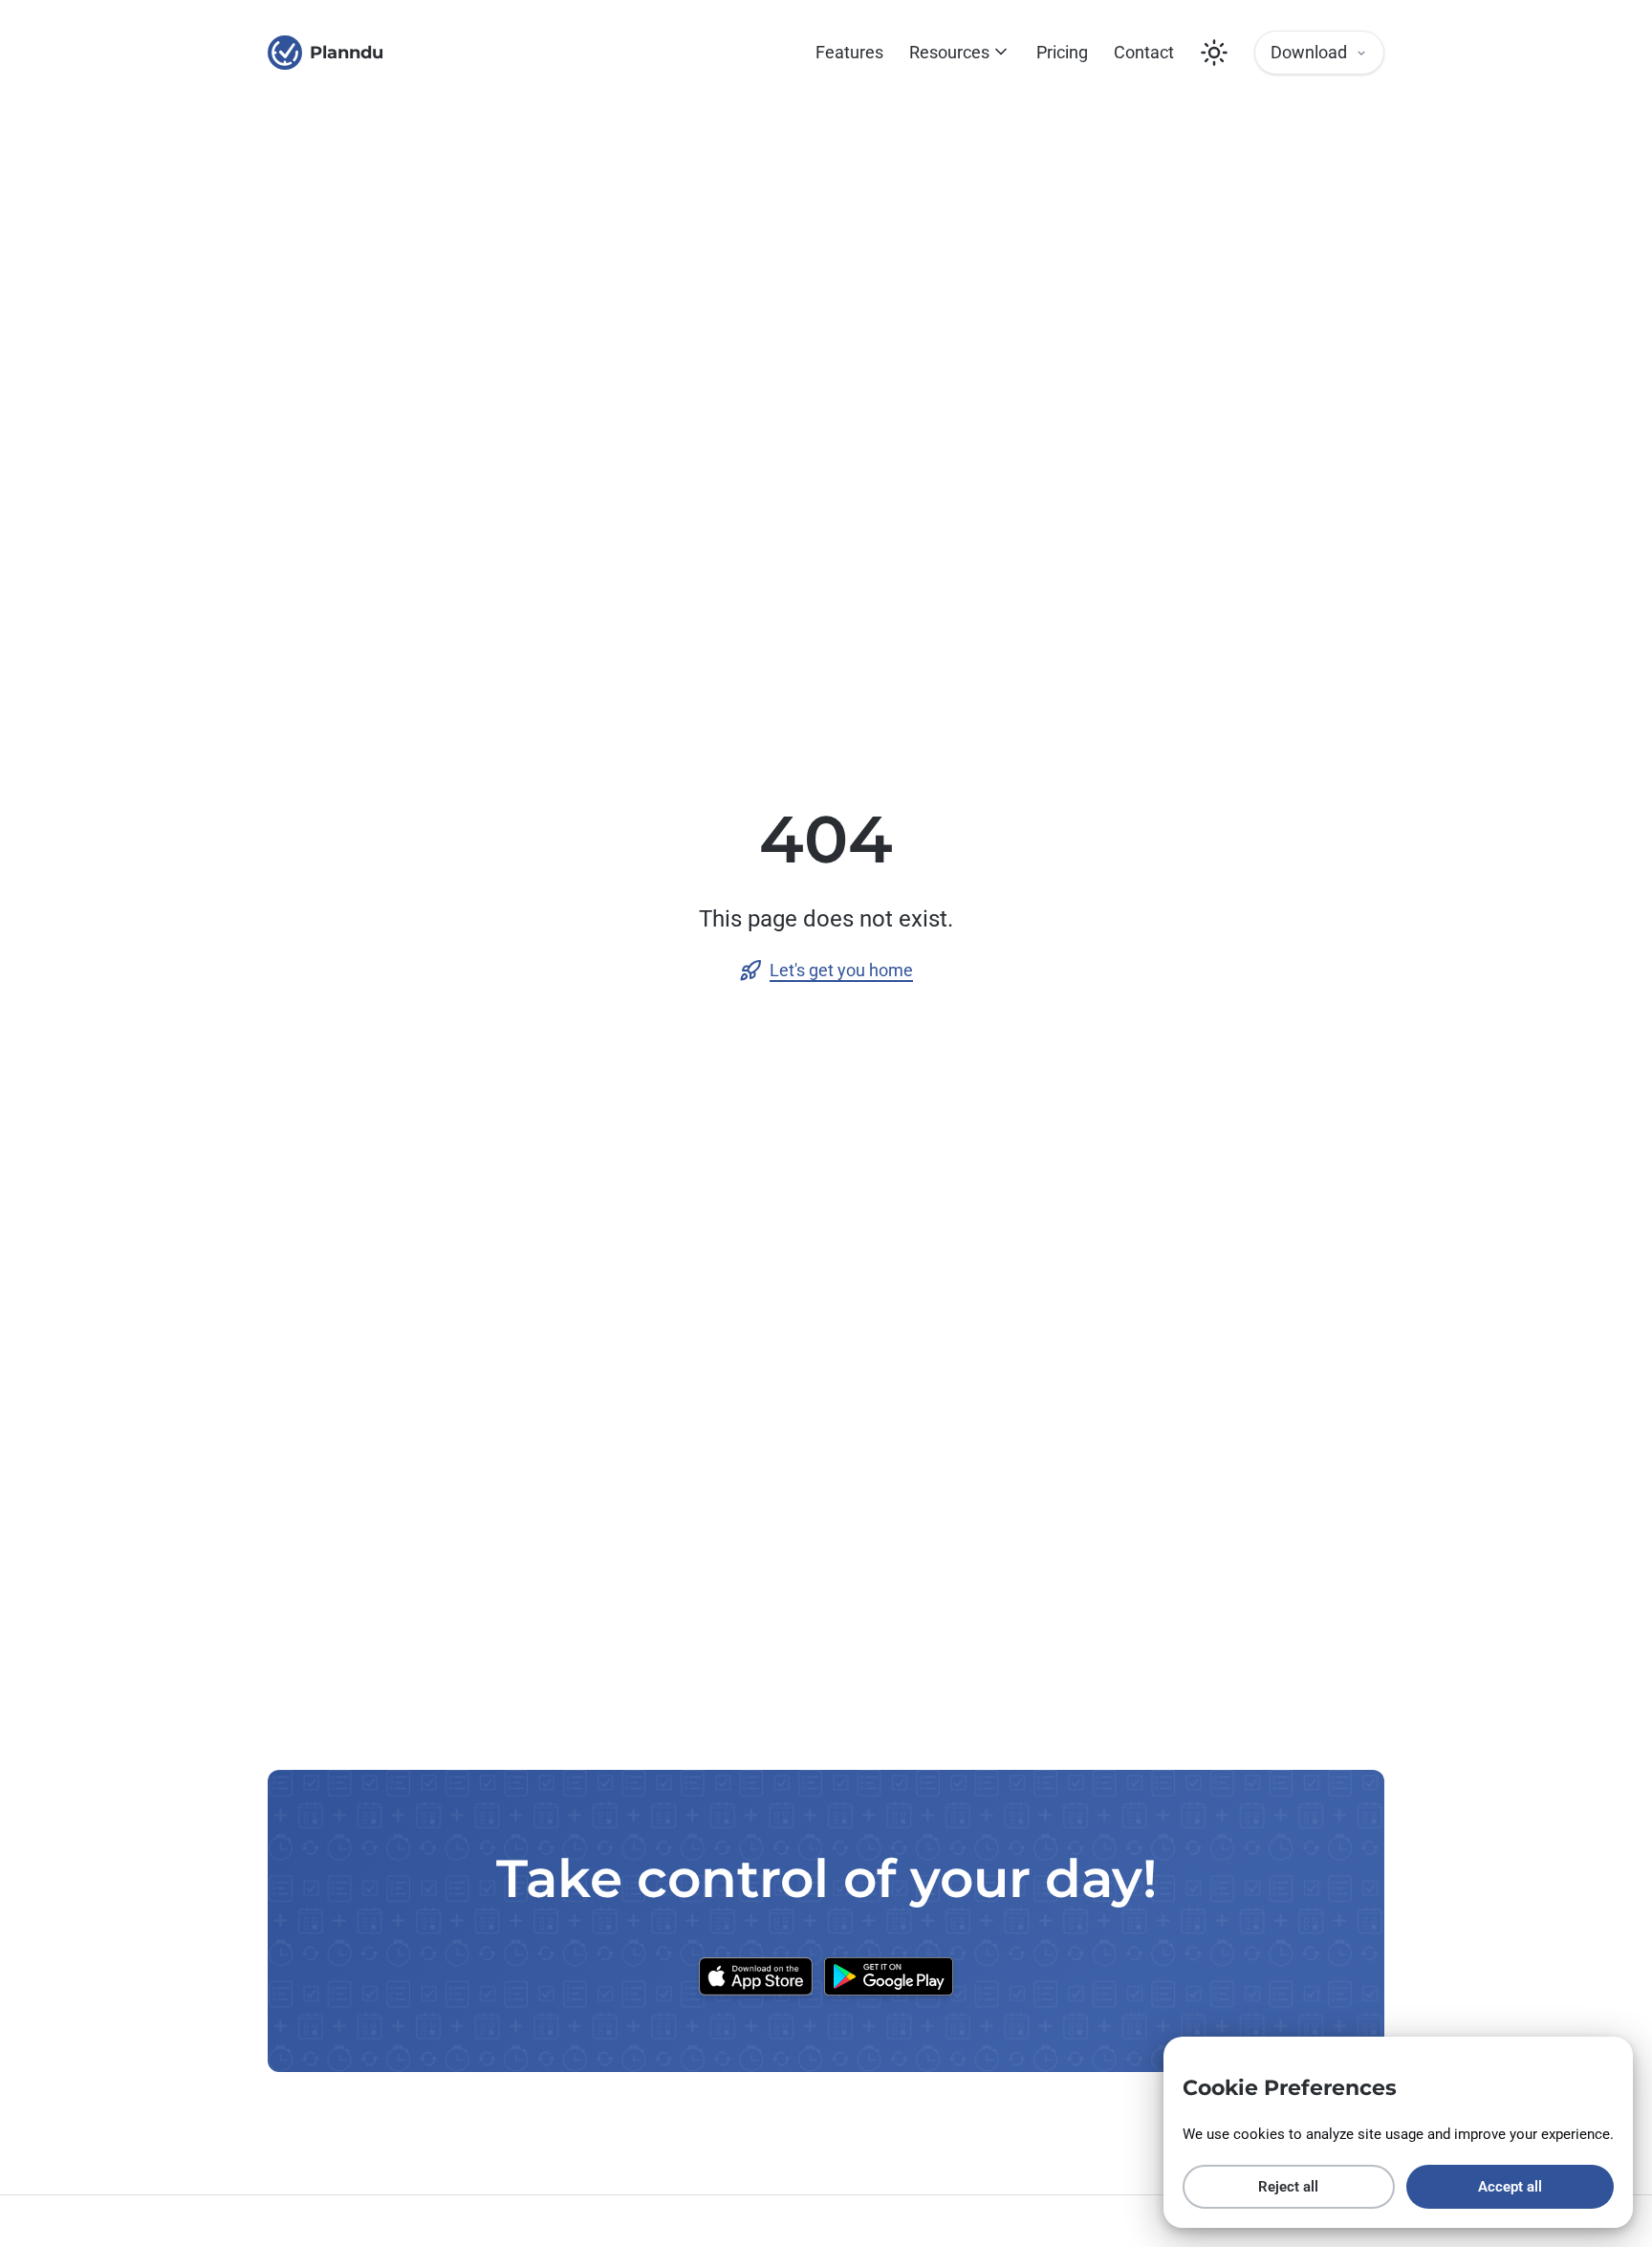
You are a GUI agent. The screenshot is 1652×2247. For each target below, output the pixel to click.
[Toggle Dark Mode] (1214, 53)
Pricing (1062, 52)
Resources (949, 52)
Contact (1144, 52)
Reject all (1288, 2187)
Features (849, 52)
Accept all (1510, 2187)
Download (1309, 52)
